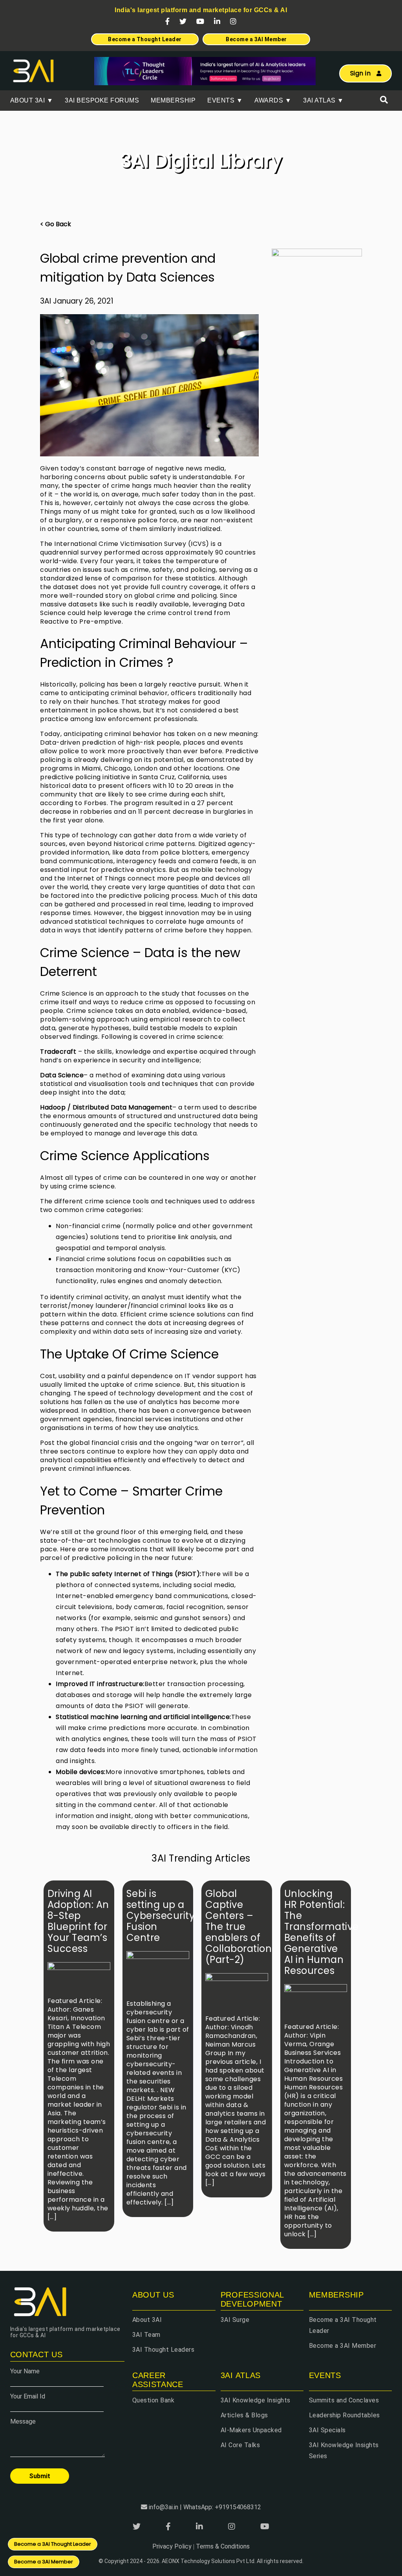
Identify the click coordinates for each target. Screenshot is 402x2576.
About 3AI (147, 2320)
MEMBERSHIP (173, 100)
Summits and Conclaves (344, 2400)
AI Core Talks (240, 2445)
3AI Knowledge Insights (256, 2400)
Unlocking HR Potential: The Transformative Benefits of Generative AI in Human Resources (322, 1932)
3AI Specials (327, 2430)
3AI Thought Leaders (164, 2350)
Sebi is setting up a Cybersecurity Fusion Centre (161, 1916)
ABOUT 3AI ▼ (32, 100)
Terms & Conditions (223, 2546)
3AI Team (146, 2335)
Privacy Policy (172, 2546)
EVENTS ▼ (225, 100)
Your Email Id (28, 2396)
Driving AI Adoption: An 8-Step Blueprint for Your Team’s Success (78, 1921)
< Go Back (56, 224)
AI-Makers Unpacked (251, 2430)
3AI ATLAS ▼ (323, 100)
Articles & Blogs (244, 2415)
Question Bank (153, 2400)
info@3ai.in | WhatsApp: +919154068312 (205, 2507)
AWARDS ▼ (273, 100)
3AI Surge (235, 2320)
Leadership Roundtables (344, 2415)
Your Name (25, 2371)
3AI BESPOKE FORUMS (102, 100)
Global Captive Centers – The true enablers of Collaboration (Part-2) (239, 1927)
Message (23, 2421)
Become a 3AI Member (343, 2346)
